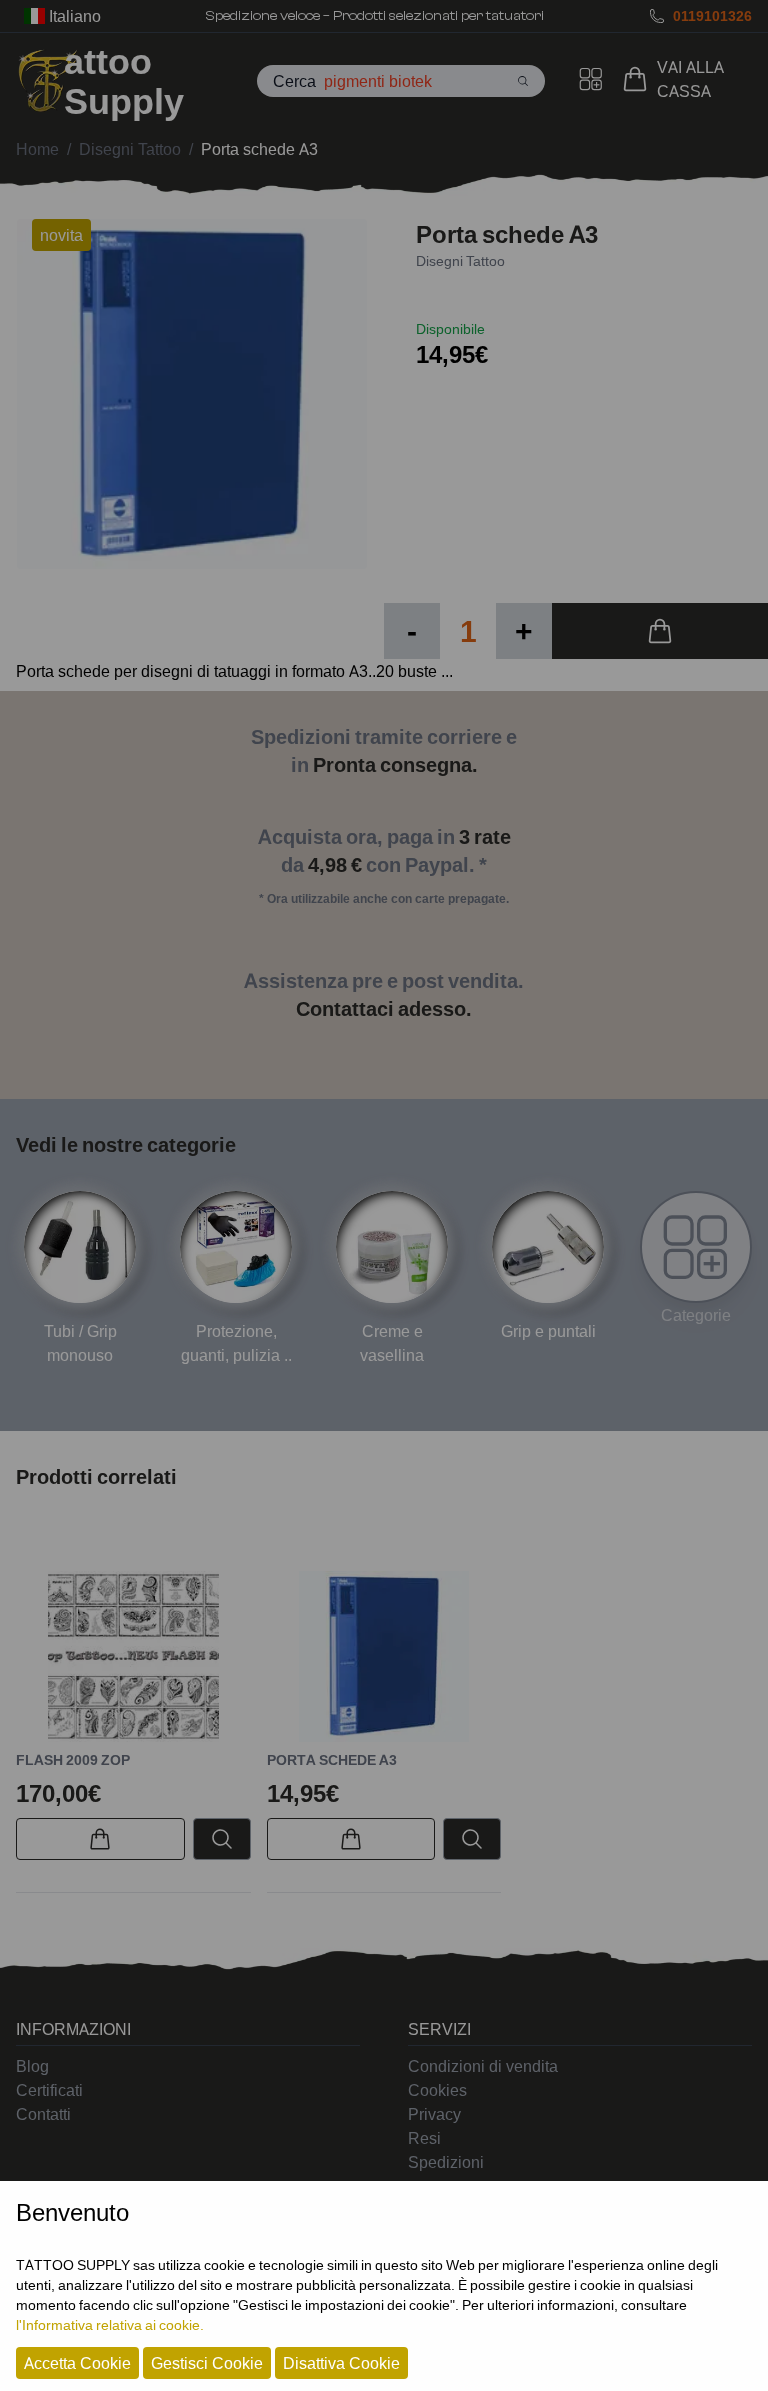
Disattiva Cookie (341, 2363)
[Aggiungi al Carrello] (660, 631)
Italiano (73, 16)
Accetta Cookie (77, 2363)
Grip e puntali (548, 1331)
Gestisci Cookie (207, 2363)
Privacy (434, 2114)
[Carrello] (639, 79)
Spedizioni (446, 2162)
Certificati (49, 2090)
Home (37, 149)
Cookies (437, 2090)
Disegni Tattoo (460, 260)
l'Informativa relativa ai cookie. (110, 2324)
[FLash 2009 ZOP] (133, 1656)
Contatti (43, 2114)
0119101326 (712, 15)
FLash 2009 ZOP (73, 1759)
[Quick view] (222, 1839)
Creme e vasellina (392, 1343)
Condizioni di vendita (483, 2066)
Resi (424, 2138)
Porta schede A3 (332, 1759)
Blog (32, 2066)
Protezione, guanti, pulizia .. (236, 1343)
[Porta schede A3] (384, 1656)
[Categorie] (696, 1247)
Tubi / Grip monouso (80, 1343)
